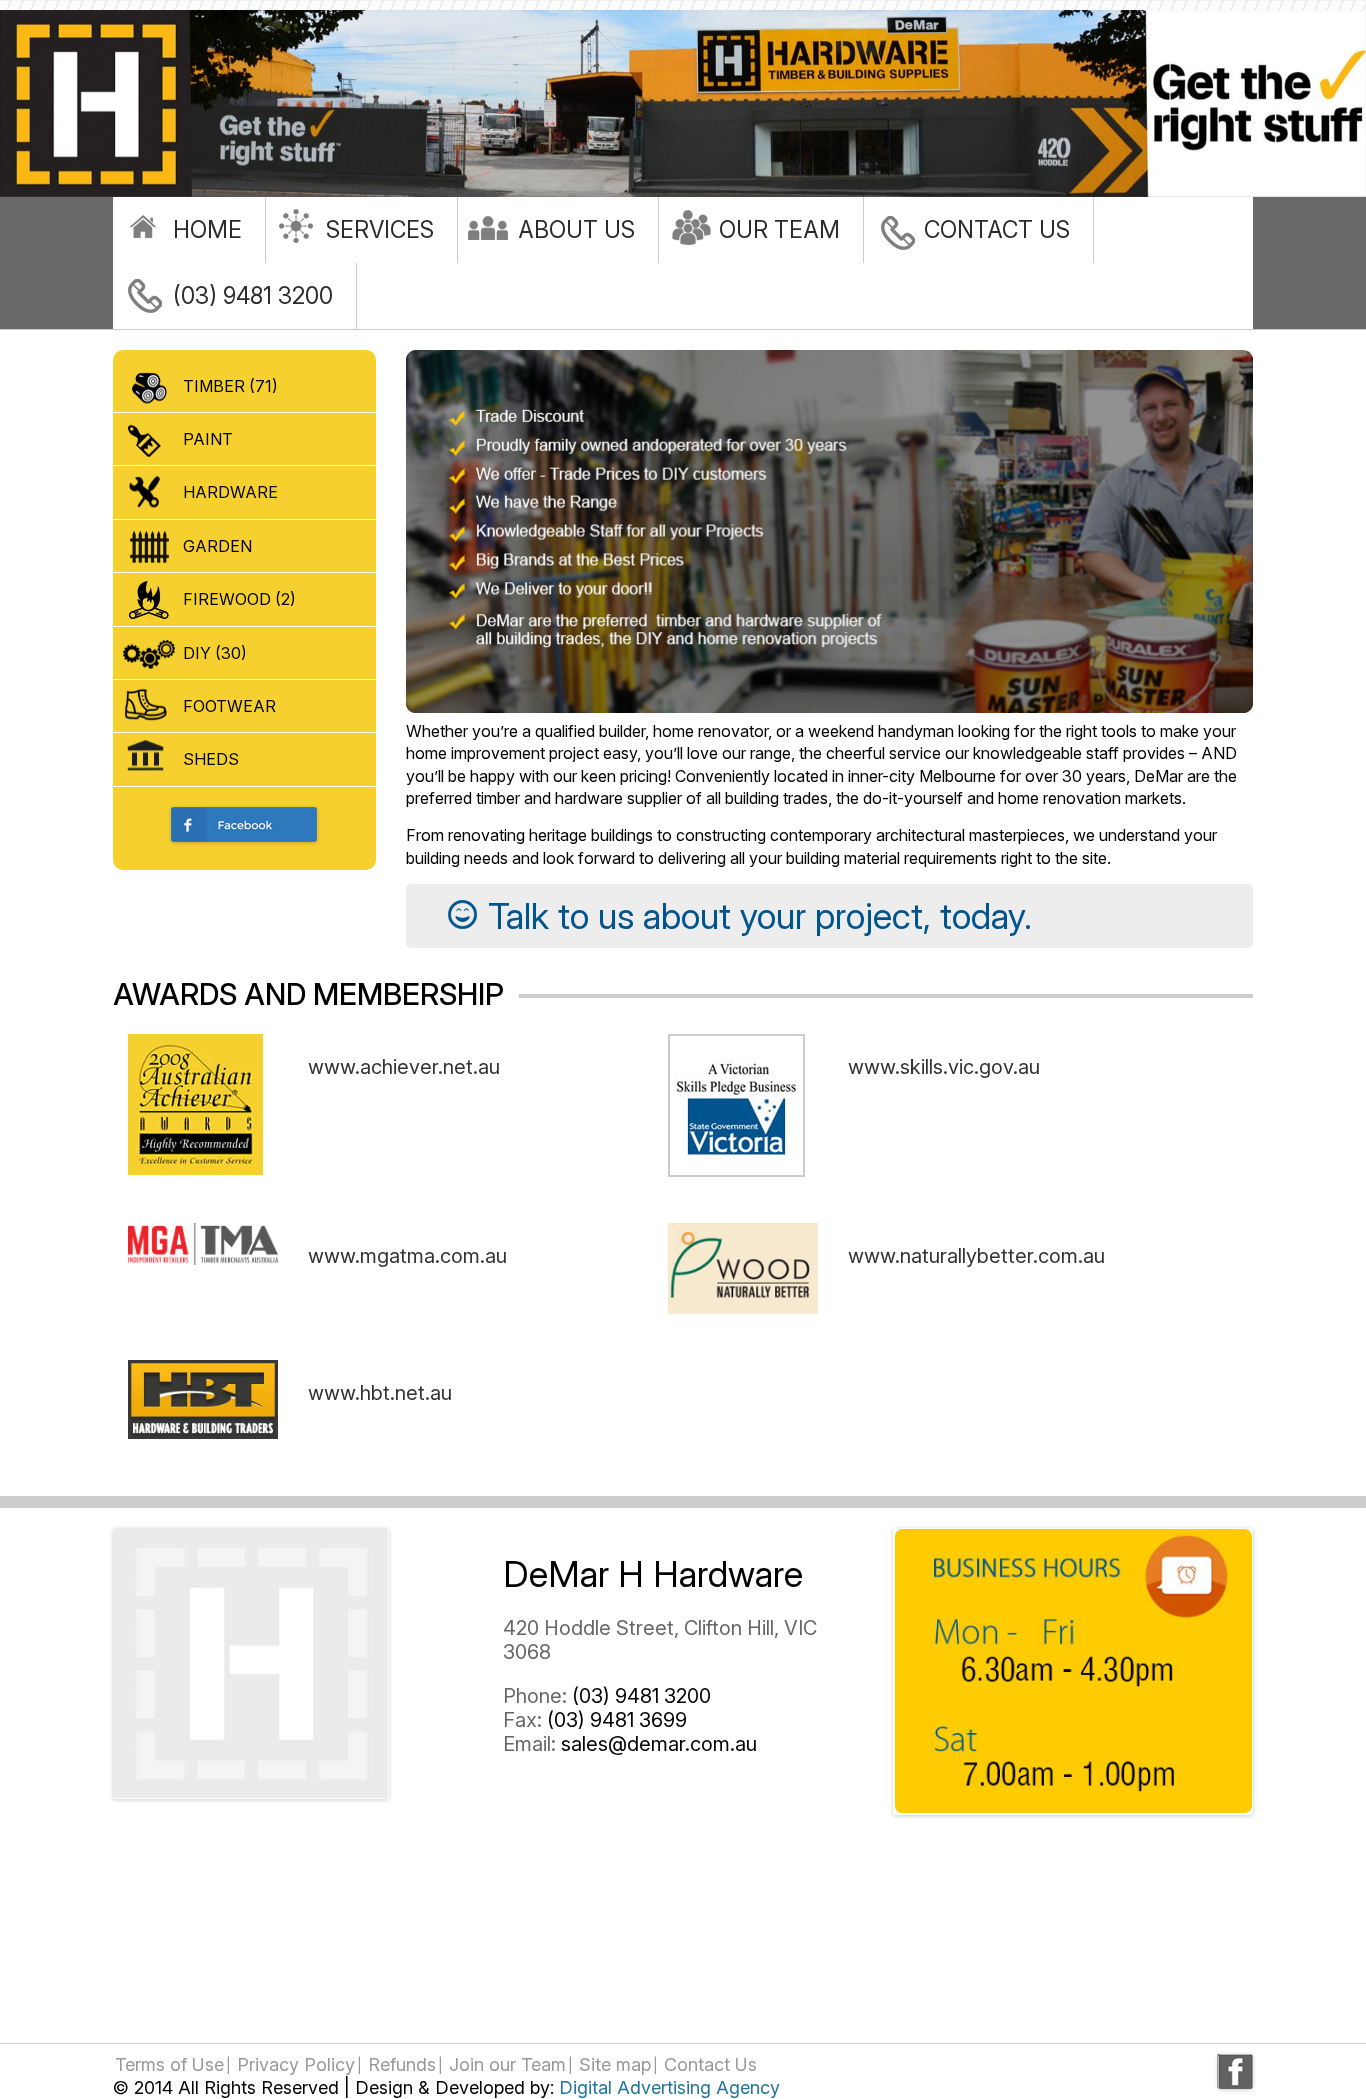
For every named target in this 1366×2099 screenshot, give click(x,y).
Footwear (229, 706)
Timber (230, 386)
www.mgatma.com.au (407, 1256)
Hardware (230, 492)
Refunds (402, 2064)
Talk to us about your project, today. (760, 916)
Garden (217, 546)
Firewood (239, 599)
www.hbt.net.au (380, 1393)
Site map (615, 2064)
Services (380, 230)
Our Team (779, 230)
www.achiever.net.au (404, 1067)
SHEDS (211, 759)
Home (207, 230)
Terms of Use (169, 2064)
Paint (208, 439)
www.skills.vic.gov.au (944, 1067)
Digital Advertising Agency (669, 2087)
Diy (215, 653)
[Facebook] (1235, 2072)
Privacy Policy (296, 2064)
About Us (576, 230)
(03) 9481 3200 (253, 296)
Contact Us (997, 230)
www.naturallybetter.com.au (976, 1256)
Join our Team (507, 2064)
